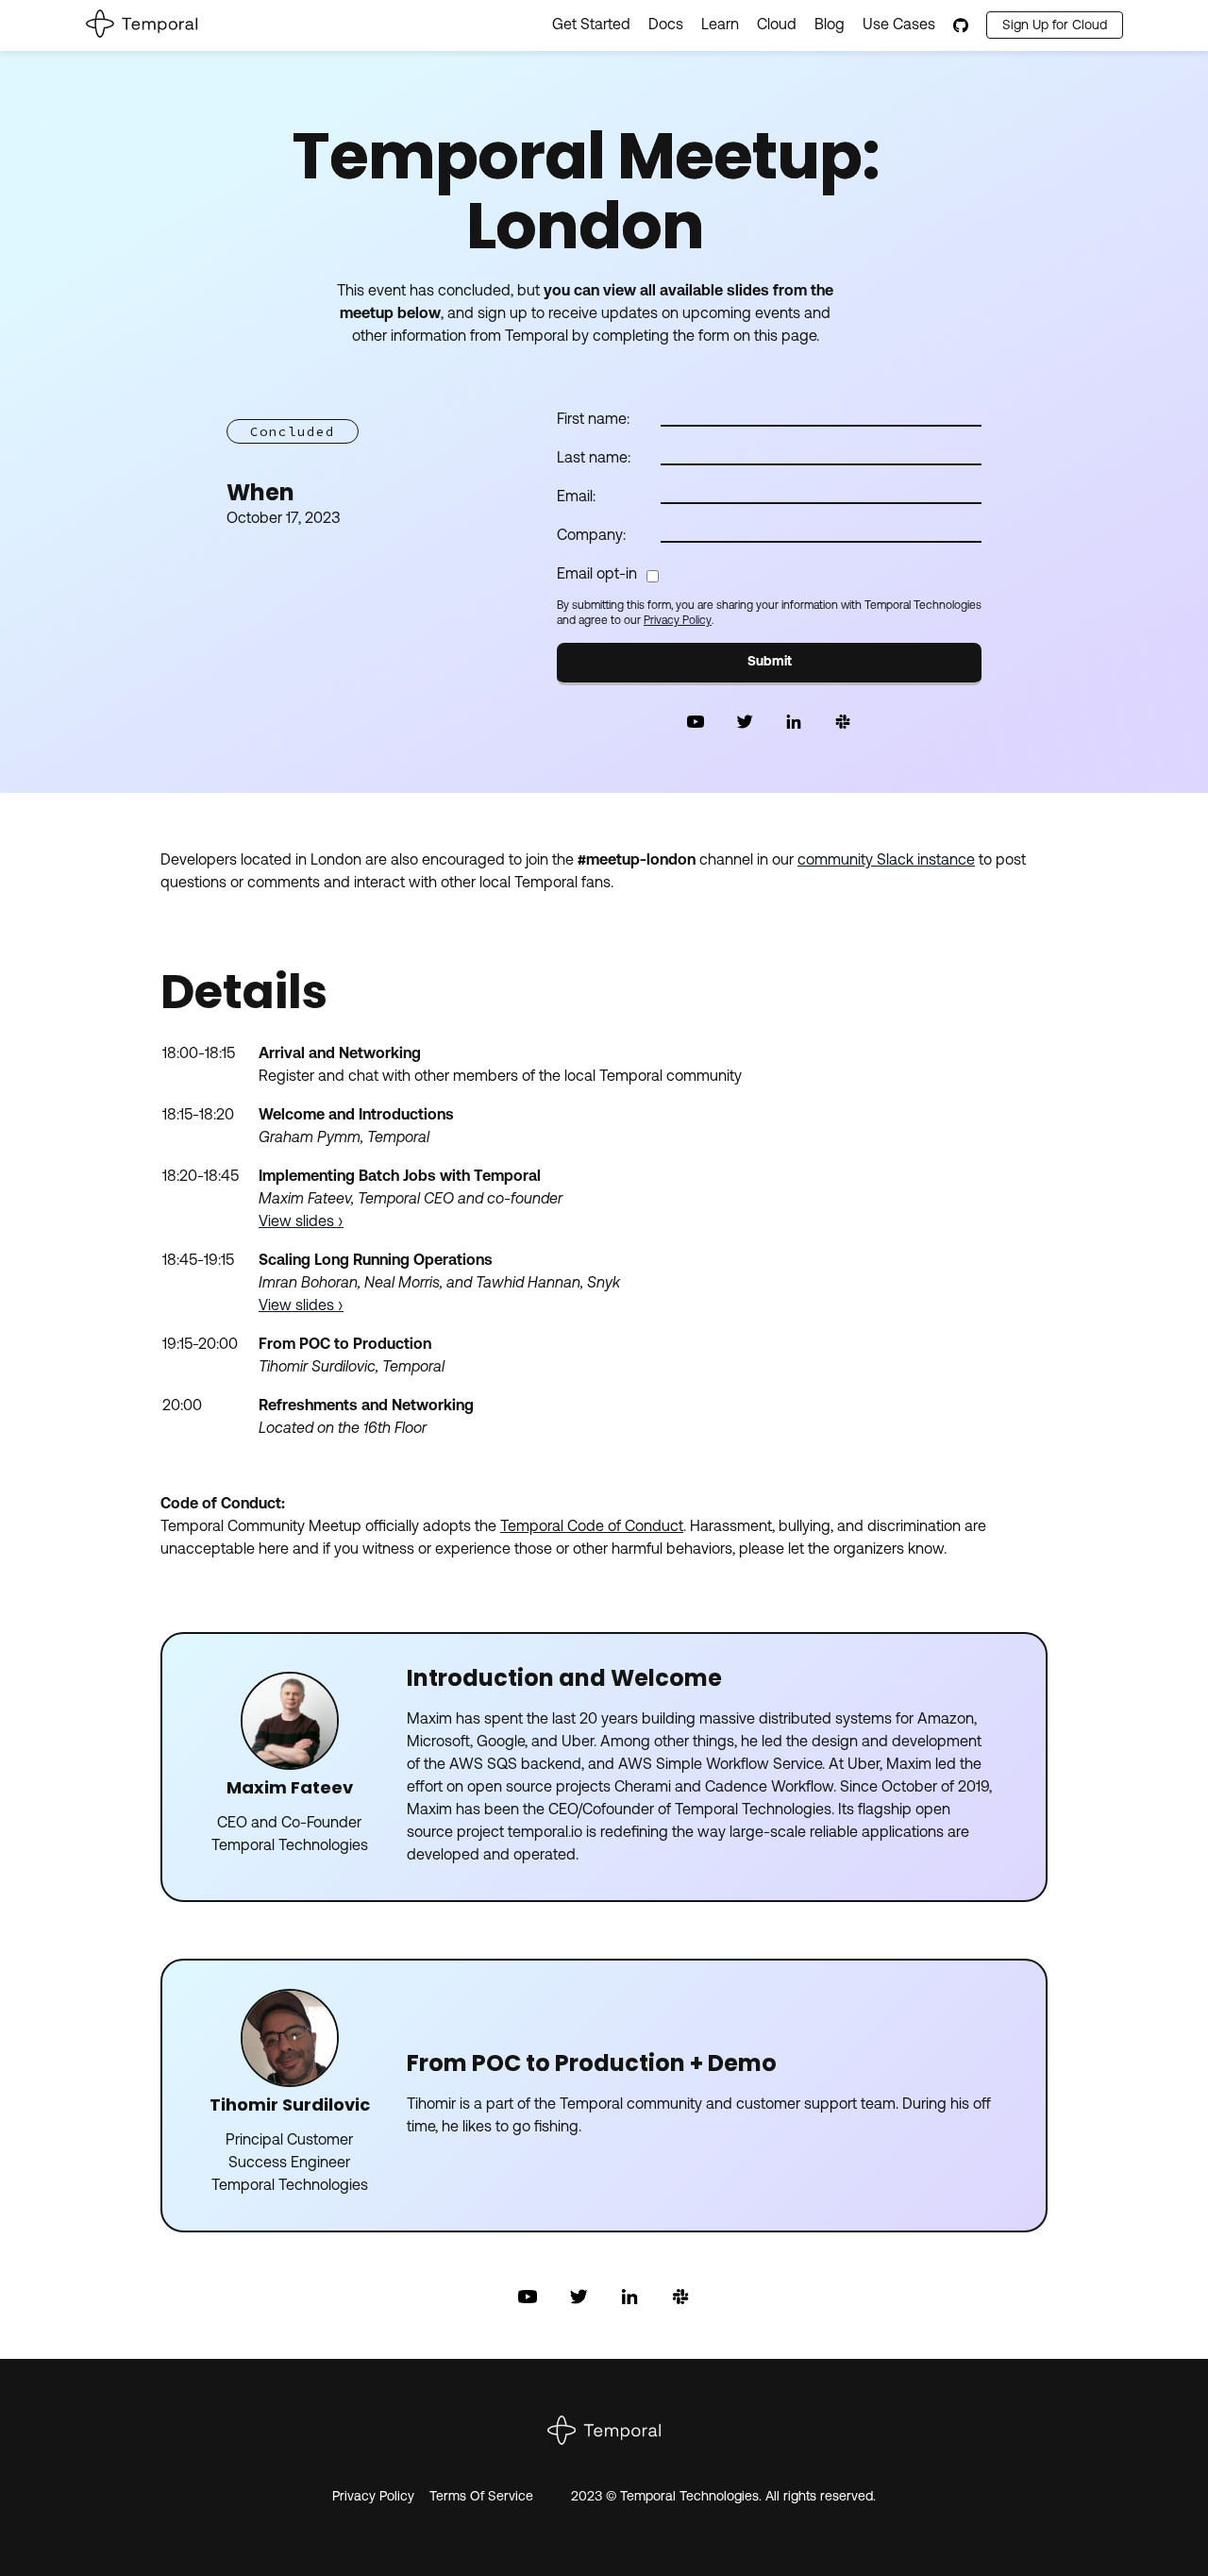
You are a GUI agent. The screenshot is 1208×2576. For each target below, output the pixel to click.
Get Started (591, 25)
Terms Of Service (481, 2497)
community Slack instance (886, 861)
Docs (666, 25)
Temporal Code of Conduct (592, 1527)
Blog (830, 25)
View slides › (301, 1222)
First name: (593, 420)
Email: (576, 497)
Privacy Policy (678, 621)
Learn (720, 25)
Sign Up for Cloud (1055, 26)
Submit (770, 662)
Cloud (777, 25)
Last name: (594, 459)
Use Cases (899, 25)
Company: (591, 536)
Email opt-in (597, 575)
